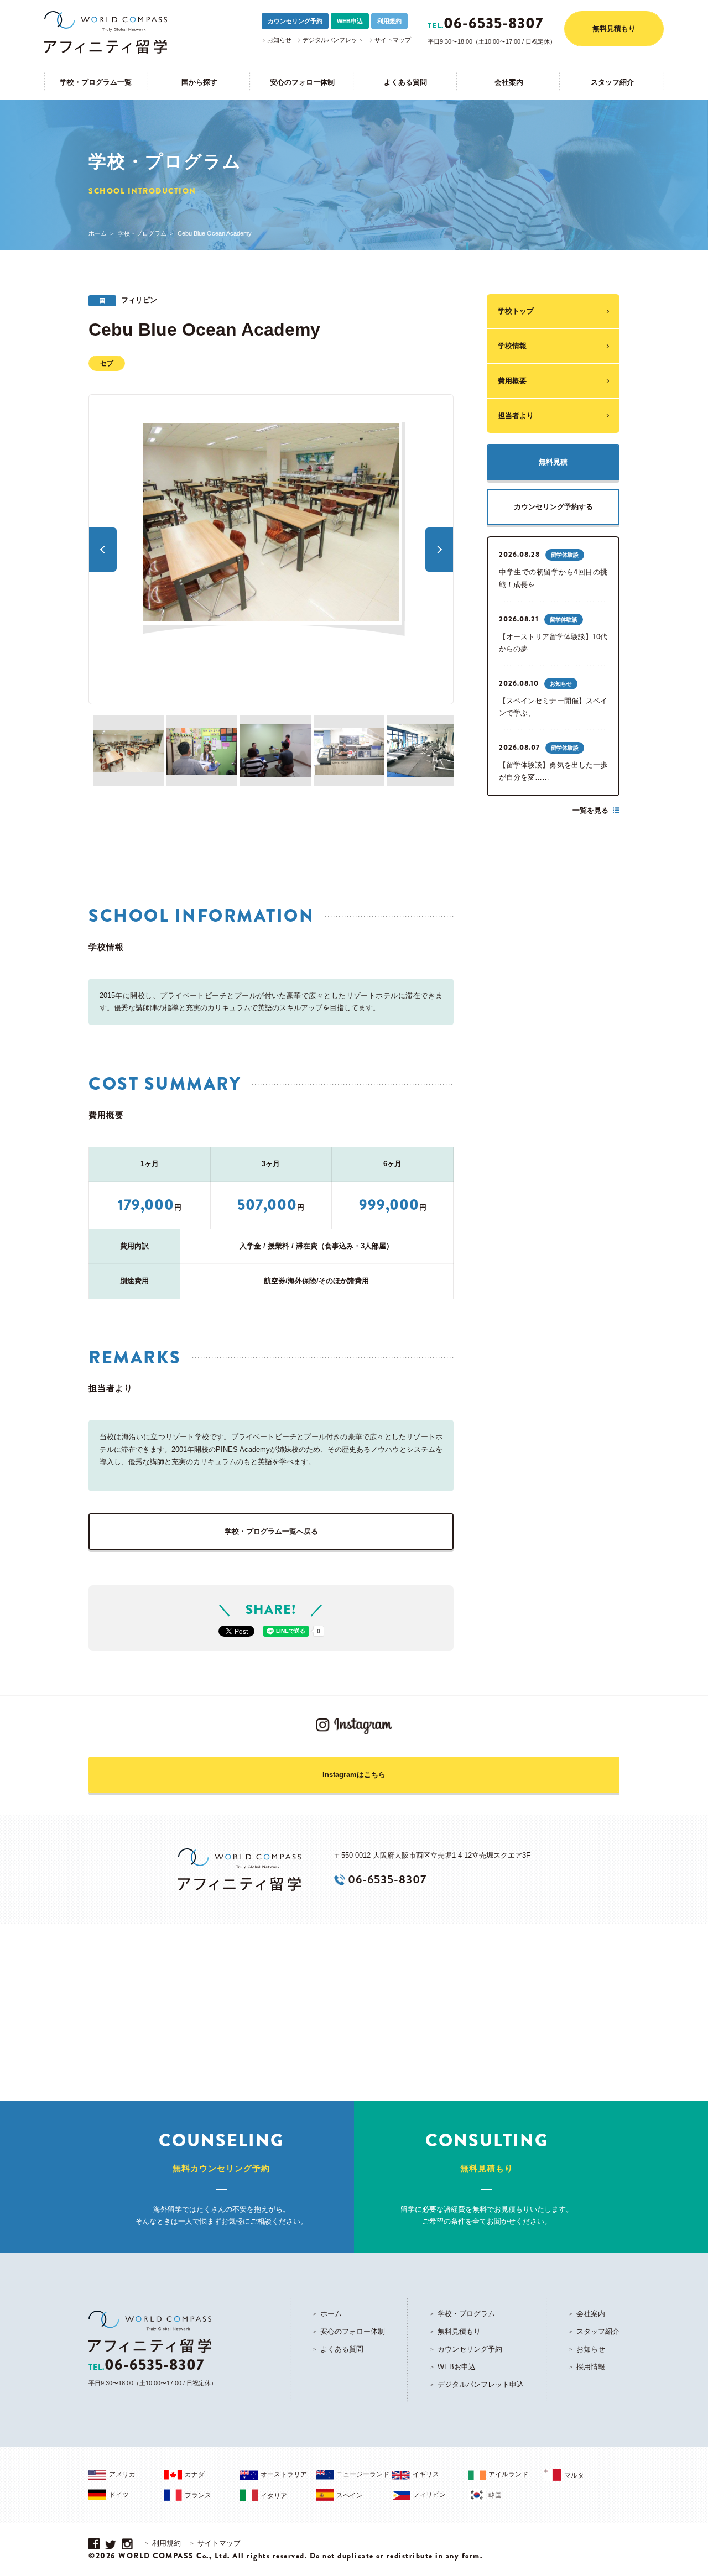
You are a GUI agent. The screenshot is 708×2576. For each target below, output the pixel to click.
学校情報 (512, 346)
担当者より (516, 416)
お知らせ (279, 40)
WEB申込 (350, 21)
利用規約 (389, 21)
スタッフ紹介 (612, 82)
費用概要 (512, 381)
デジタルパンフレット (333, 40)
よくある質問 (405, 82)
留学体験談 (565, 555)
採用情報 (591, 2367)
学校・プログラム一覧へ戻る (271, 1531)
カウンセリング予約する (553, 507)
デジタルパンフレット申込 (481, 2384)
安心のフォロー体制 (302, 82)
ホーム (98, 233)
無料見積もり (614, 28)
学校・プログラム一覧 (96, 82)
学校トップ (516, 311)
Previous (103, 550)
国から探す (199, 82)
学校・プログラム (142, 233)
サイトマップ (393, 40)
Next (439, 550)
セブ (107, 363)
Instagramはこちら (354, 1775)
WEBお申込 (457, 2367)
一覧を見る (590, 810)
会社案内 (509, 82)
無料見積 (553, 462)
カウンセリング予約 (295, 21)
